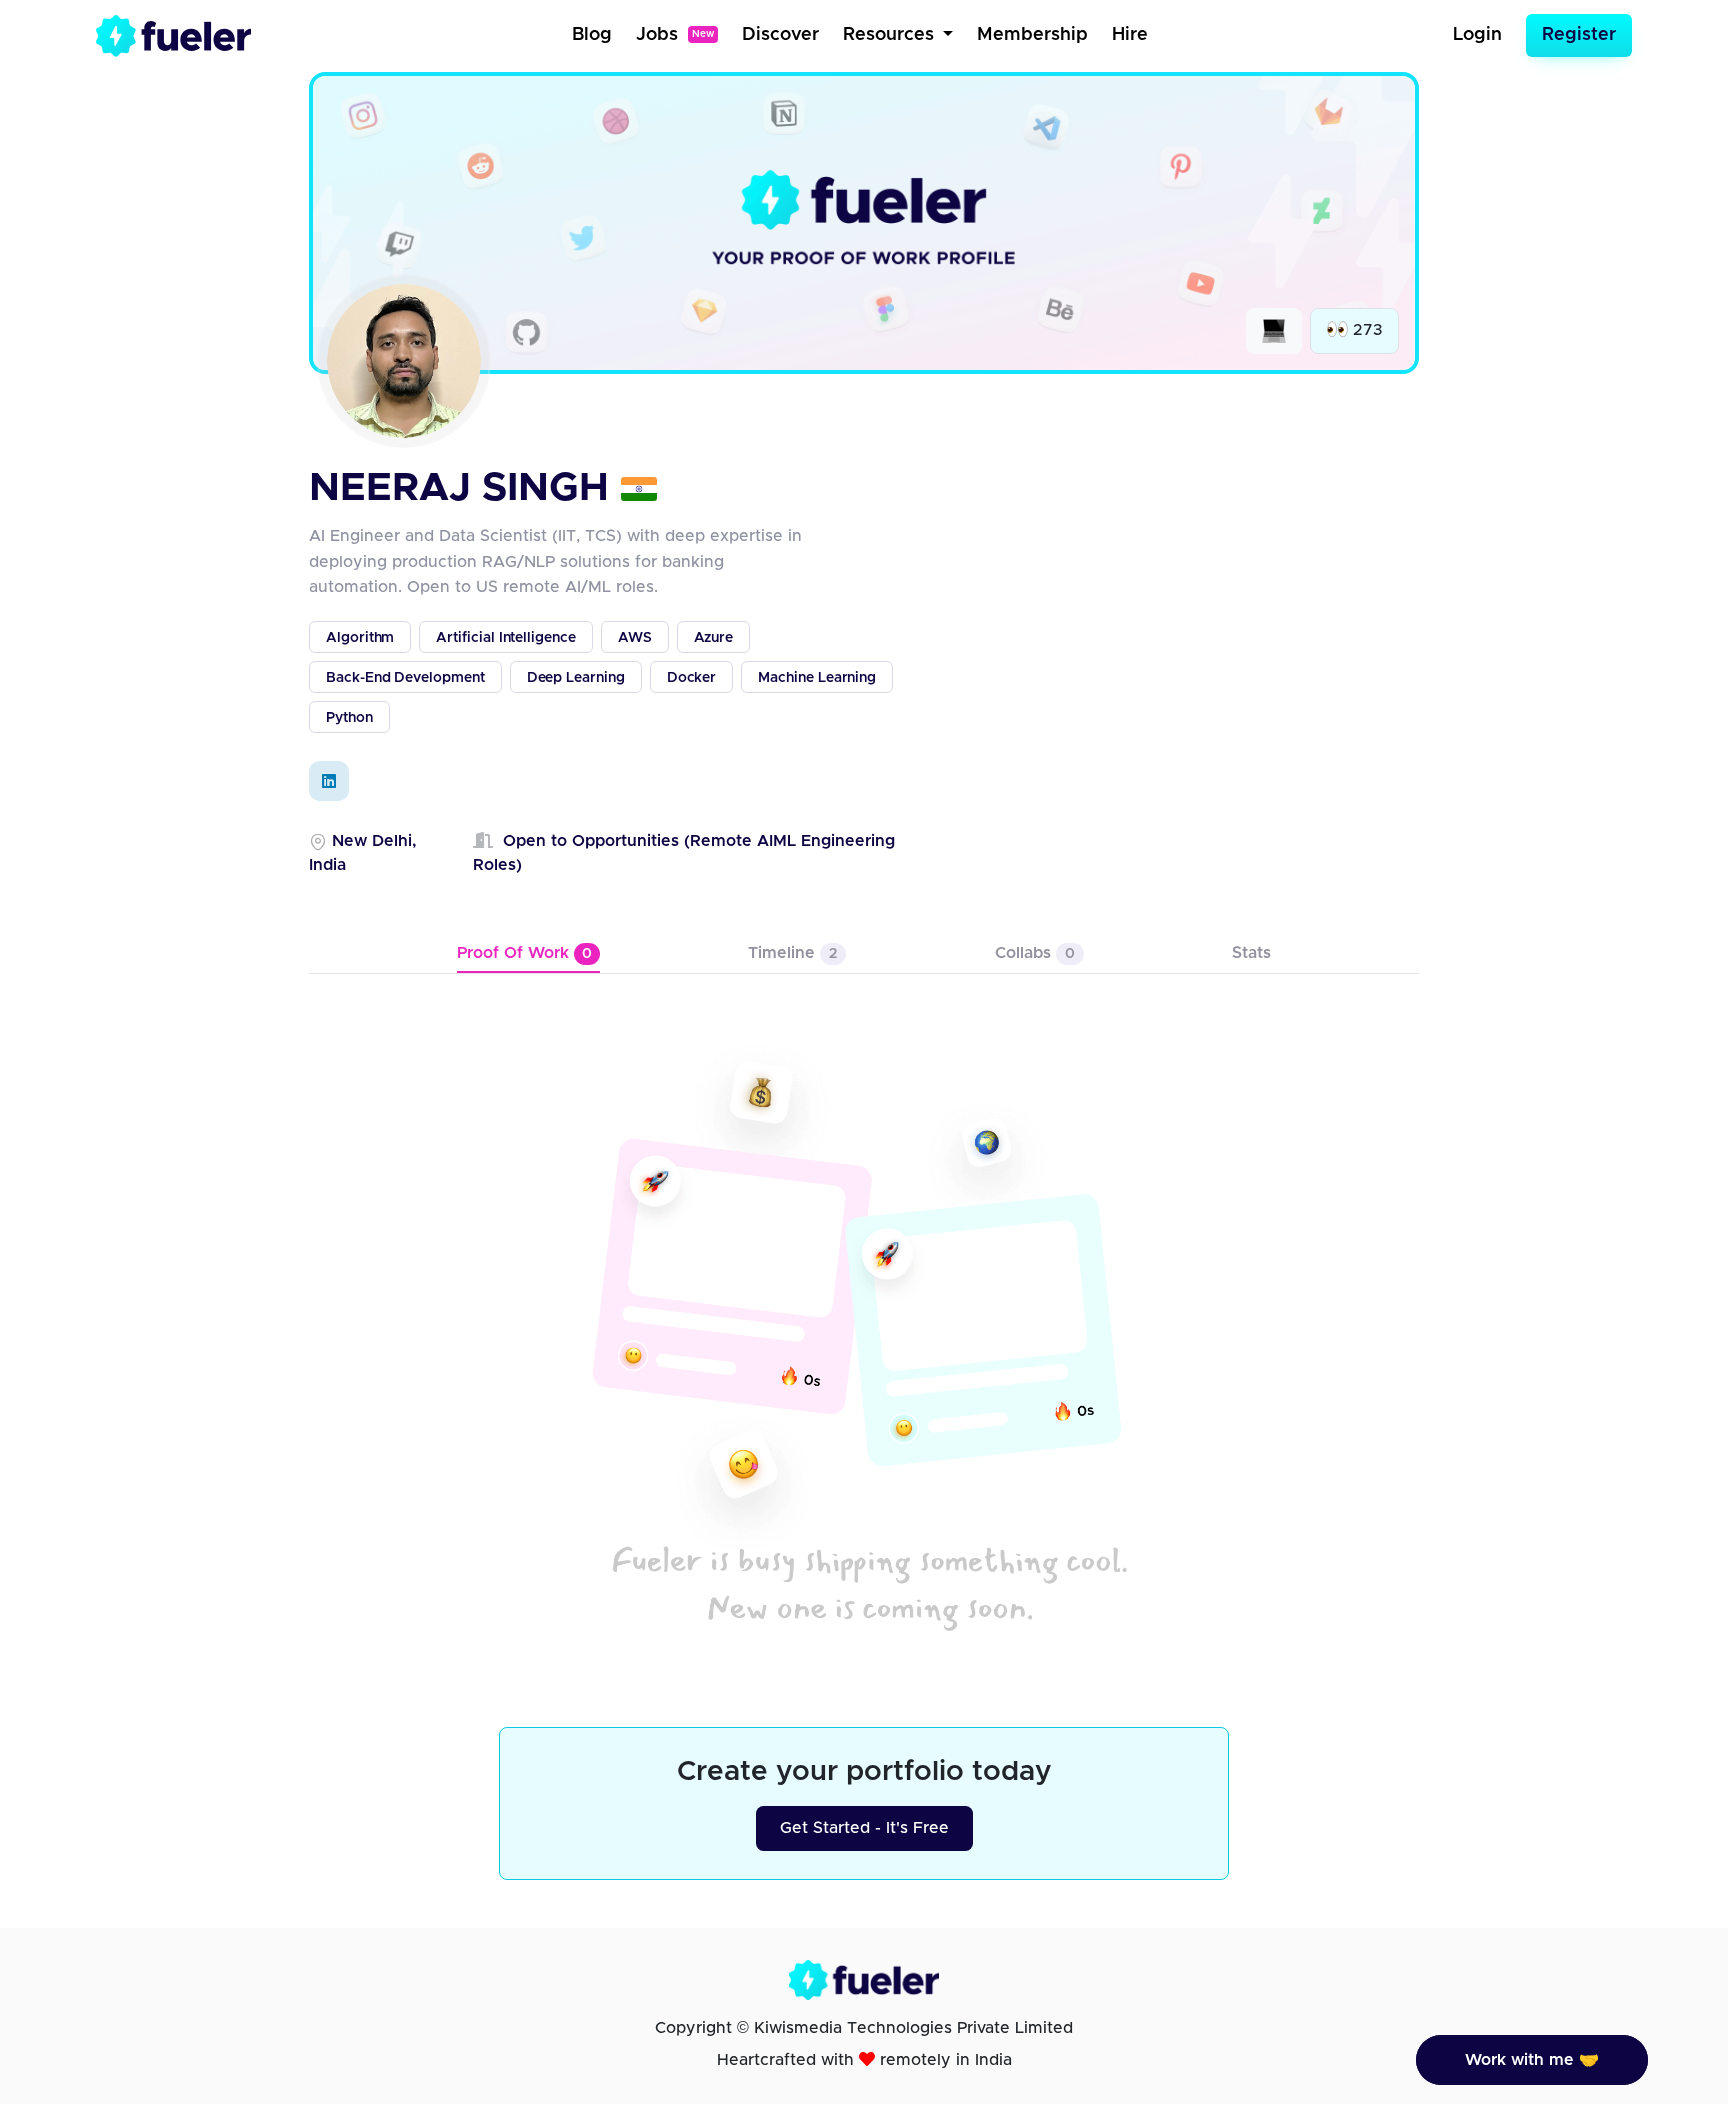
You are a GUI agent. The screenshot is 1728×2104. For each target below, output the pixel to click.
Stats (1251, 953)
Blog (592, 35)
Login (1477, 35)
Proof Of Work (524, 953)
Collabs (1035, 953)
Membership (1032, 35)
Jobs (675, 35)
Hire (1130, 35)
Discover (780, 35)
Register (1579, 35)
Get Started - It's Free (864, 1828)
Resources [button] (891, 35)
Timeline (792, 953)
